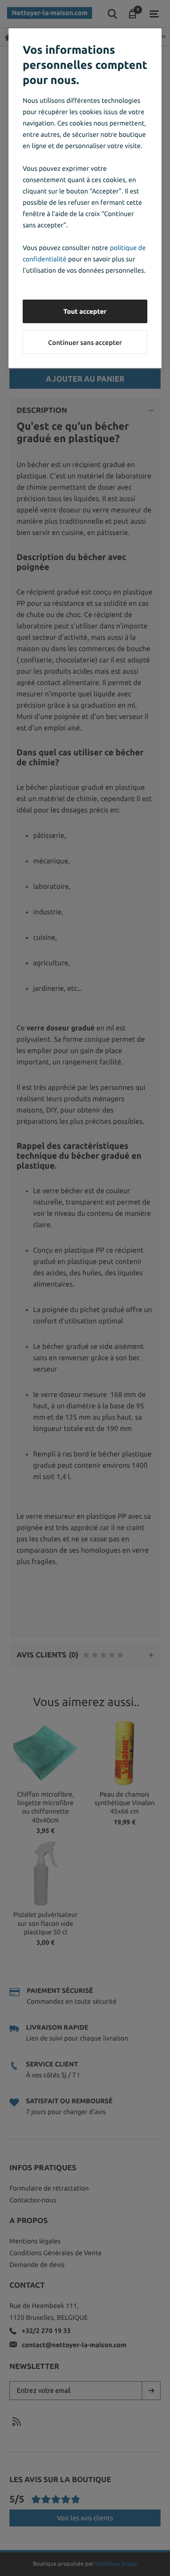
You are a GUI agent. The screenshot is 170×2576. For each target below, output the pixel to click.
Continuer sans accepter (85, 343)
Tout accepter (85, 311)
